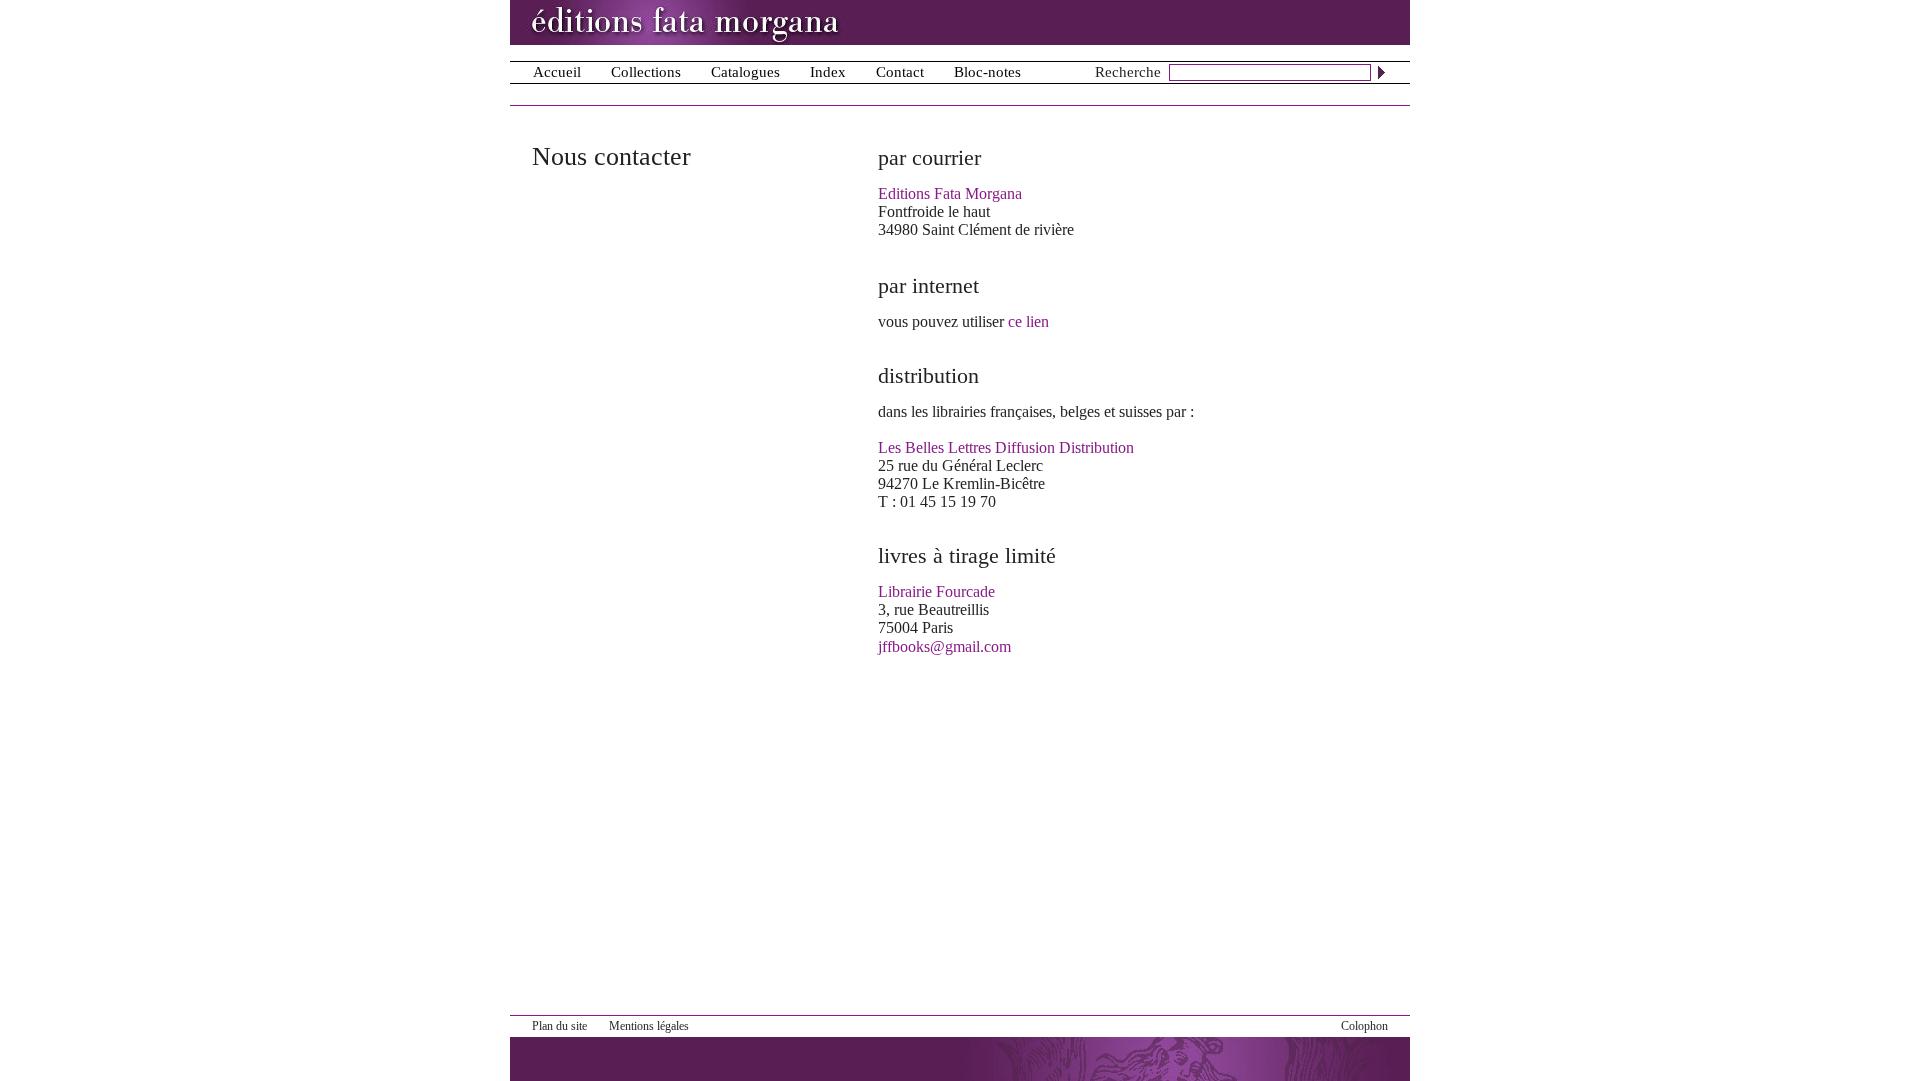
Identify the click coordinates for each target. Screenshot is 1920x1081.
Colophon (1364, 1026)
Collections (646, 72)
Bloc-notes (987, 72)
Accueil (557, 72)
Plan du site (559, 1026)
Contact (900, 72)
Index (828, 72)
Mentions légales (649, 1026)
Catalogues (745, 72)
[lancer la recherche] (1381, 72)
